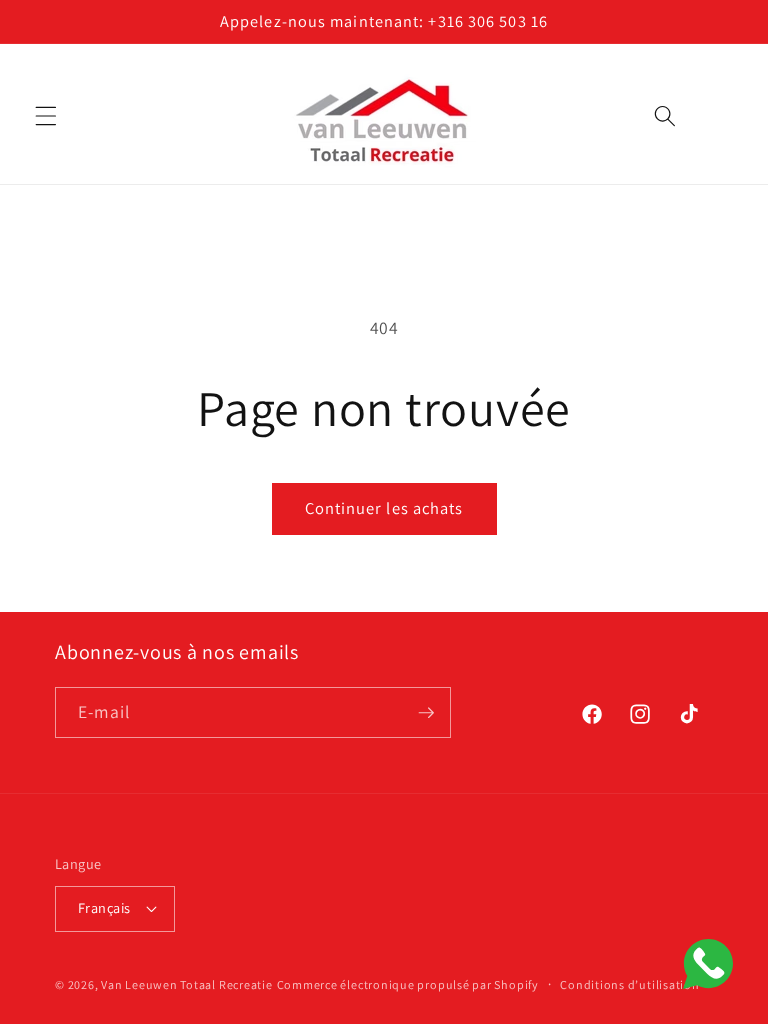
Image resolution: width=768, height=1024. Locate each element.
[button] (46, 116)
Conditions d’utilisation (629, 984)
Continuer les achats (384, 508)
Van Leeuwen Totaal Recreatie (187, 984)
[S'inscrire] (426, 713)
